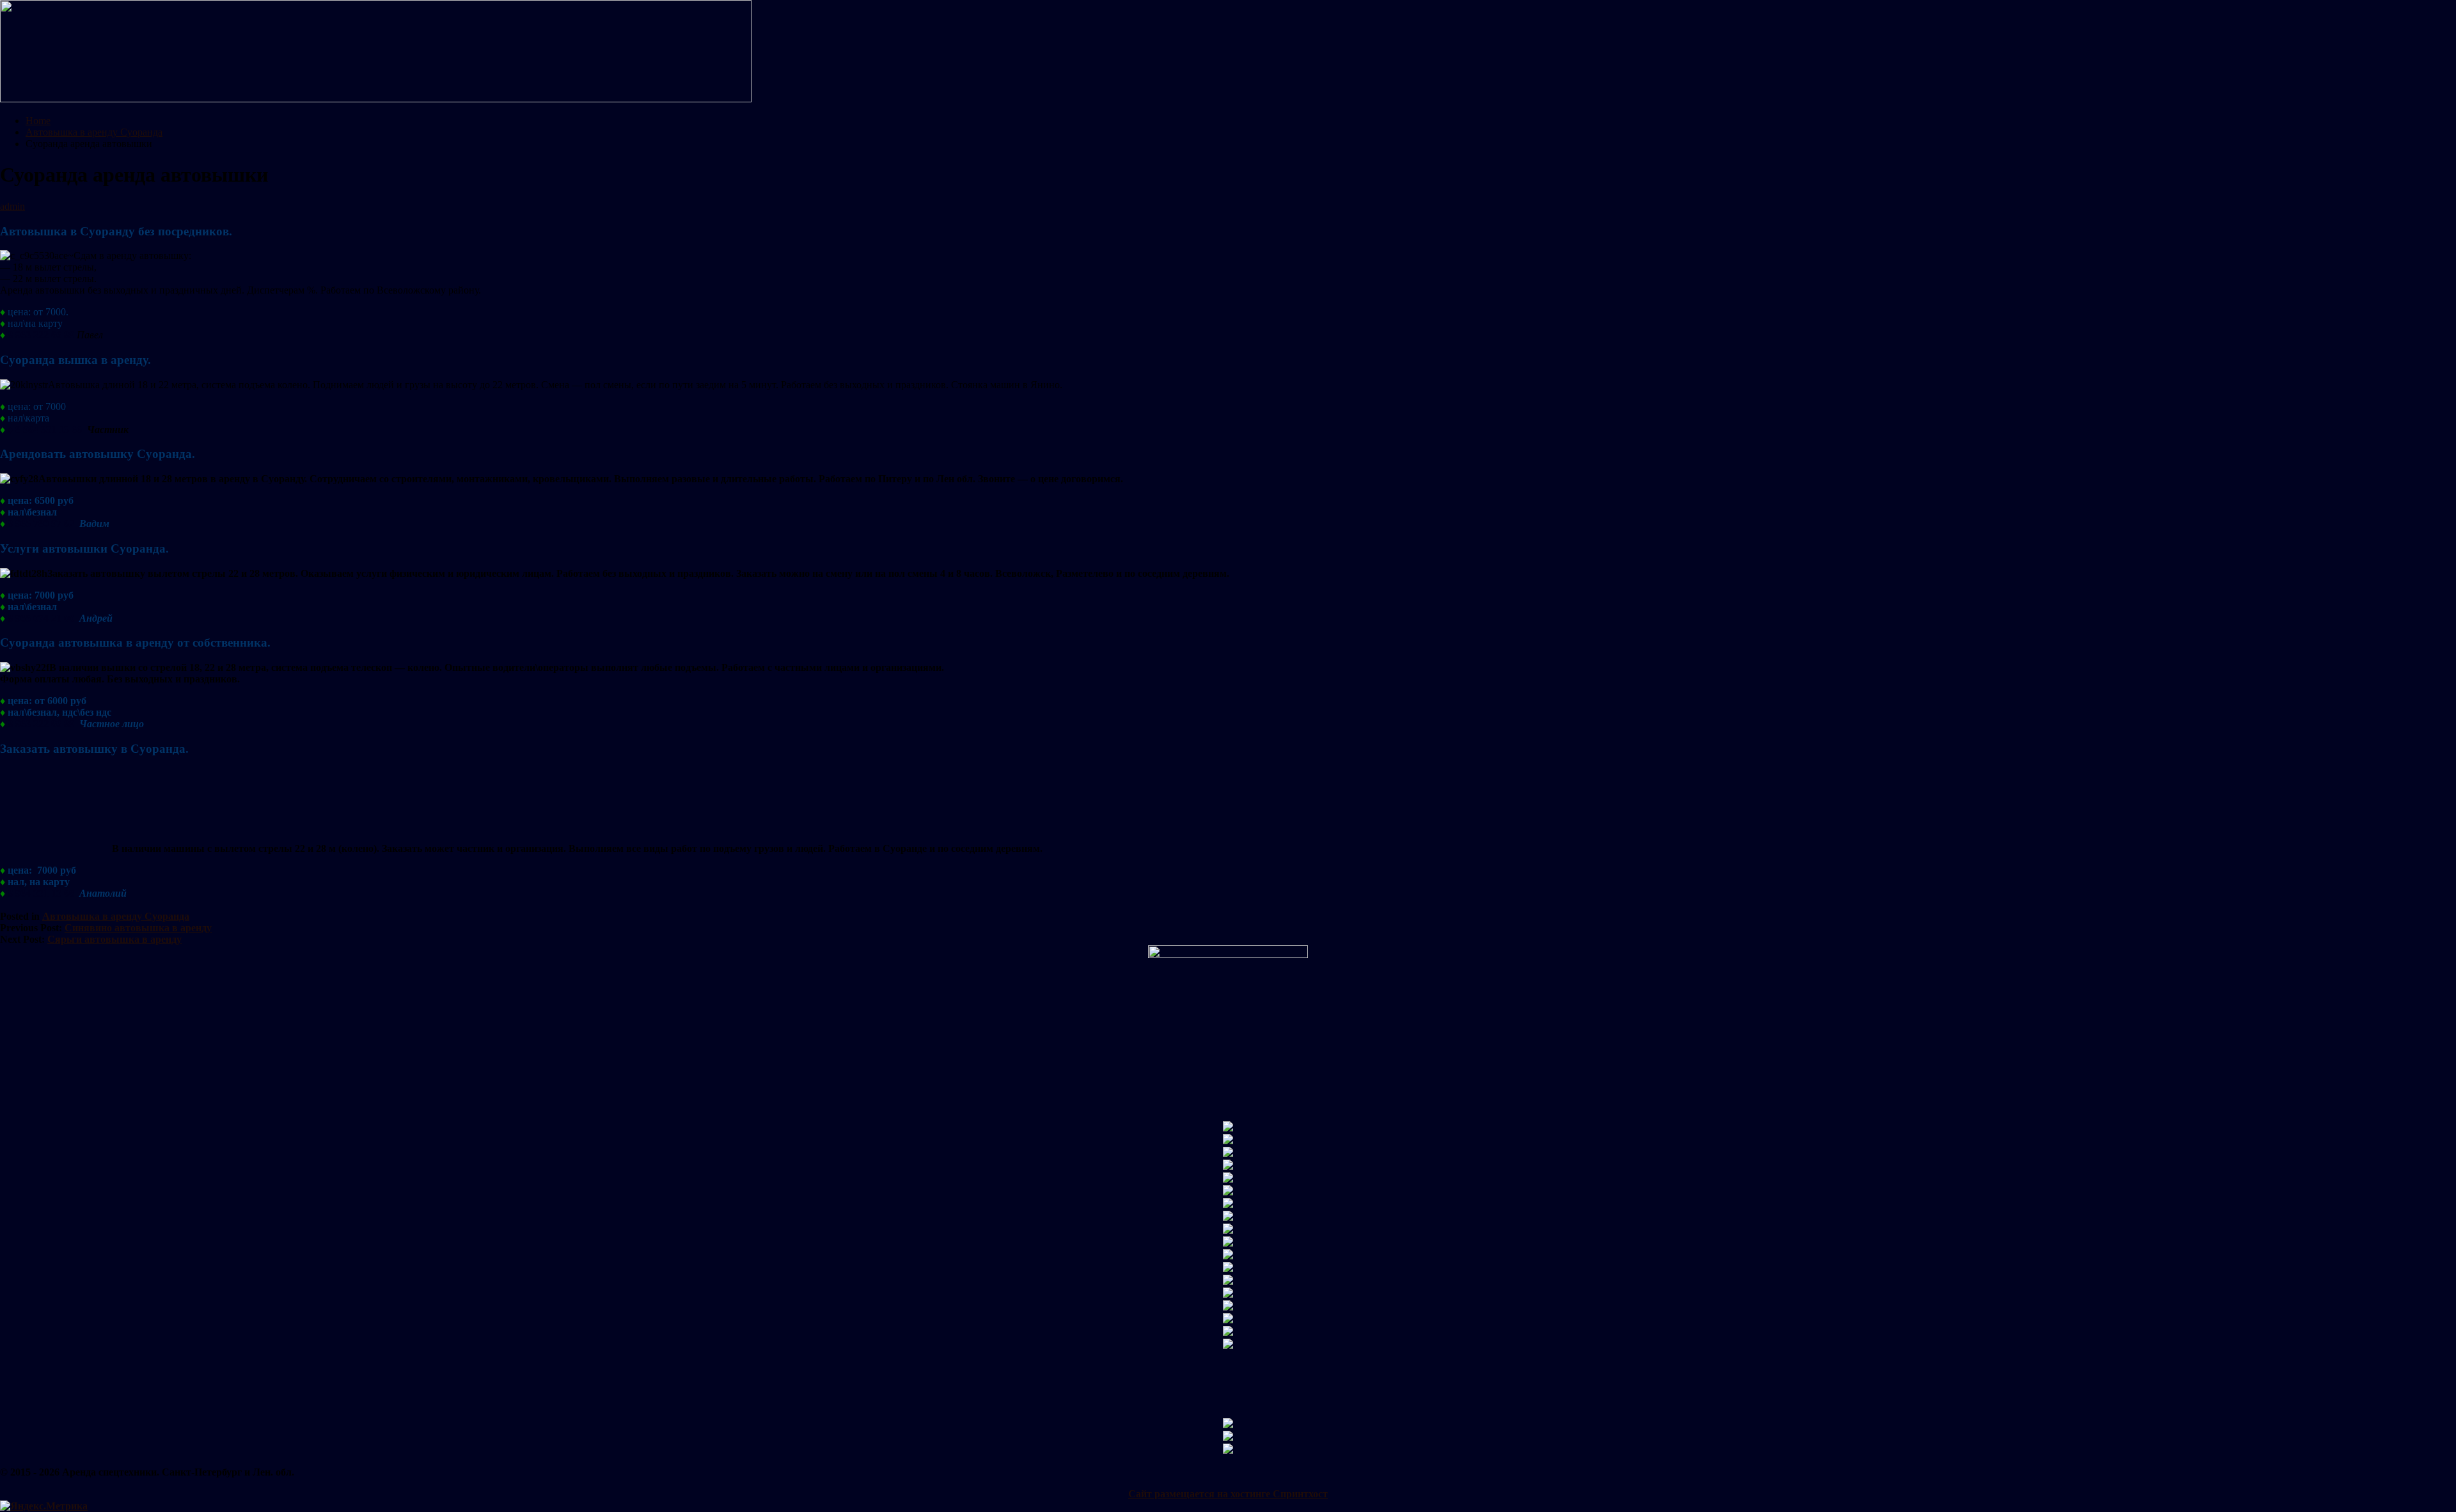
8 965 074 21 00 (41, 618)
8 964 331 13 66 (49, 429)
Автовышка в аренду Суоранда (116, 916)
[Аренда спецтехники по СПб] (376, 99)
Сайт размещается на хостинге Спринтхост (1228, 1494)
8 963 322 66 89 (41, 335)
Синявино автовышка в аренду (138, 928)
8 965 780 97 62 (41, 524)
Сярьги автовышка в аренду (114, 939)
